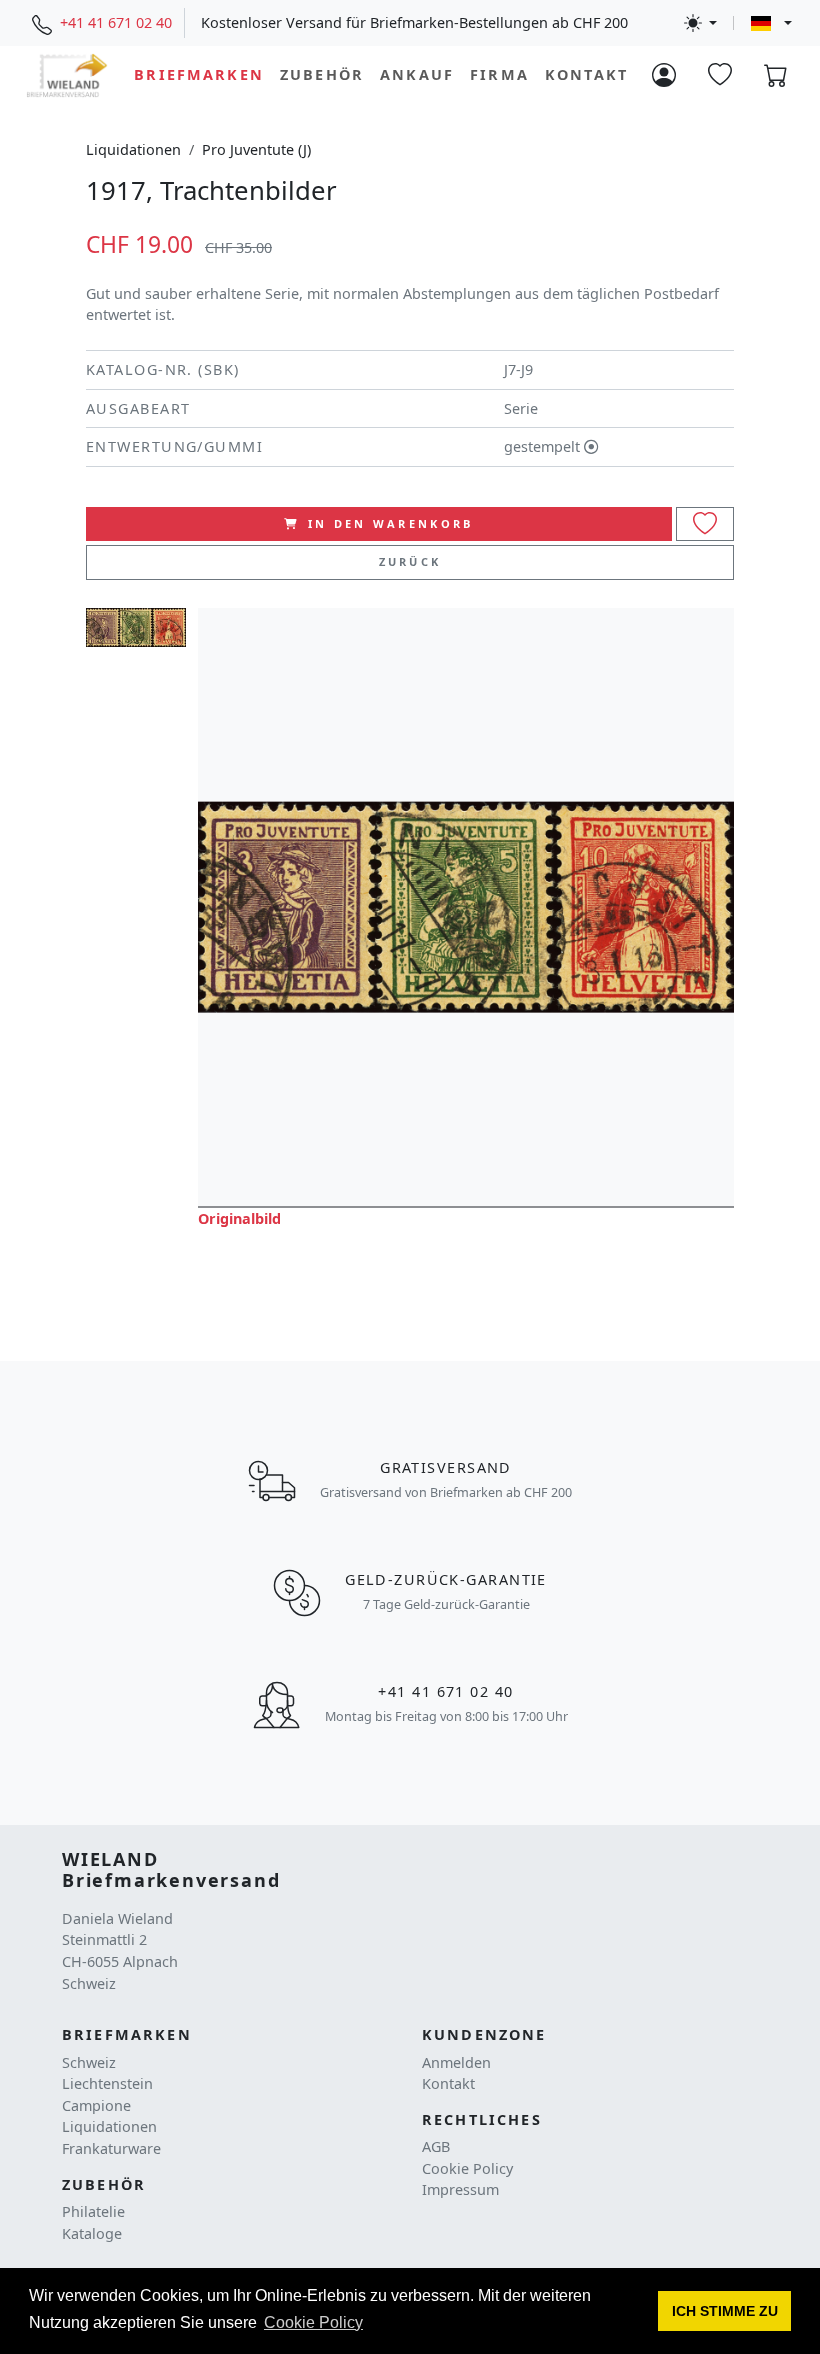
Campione (96, 2105)
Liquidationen (133, 149)
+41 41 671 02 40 (116, 22)
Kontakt (586, 74)
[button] (724, 2311)
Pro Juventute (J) (256, 149)
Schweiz (89, 2062)
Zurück (410, 561)
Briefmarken (199, 74)
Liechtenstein (107, 2083)
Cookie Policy (467, 2168)
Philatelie (93, 2211)
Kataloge (92, 2233)
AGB (436, 2146)
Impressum (460, 2189)
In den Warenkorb (391, 523)
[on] (705, 524)
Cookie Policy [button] (313, 2322)
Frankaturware (111, 2148)
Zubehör (322, 74)
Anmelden (456, 2062)
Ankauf (417, 74)
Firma (499, 74)
